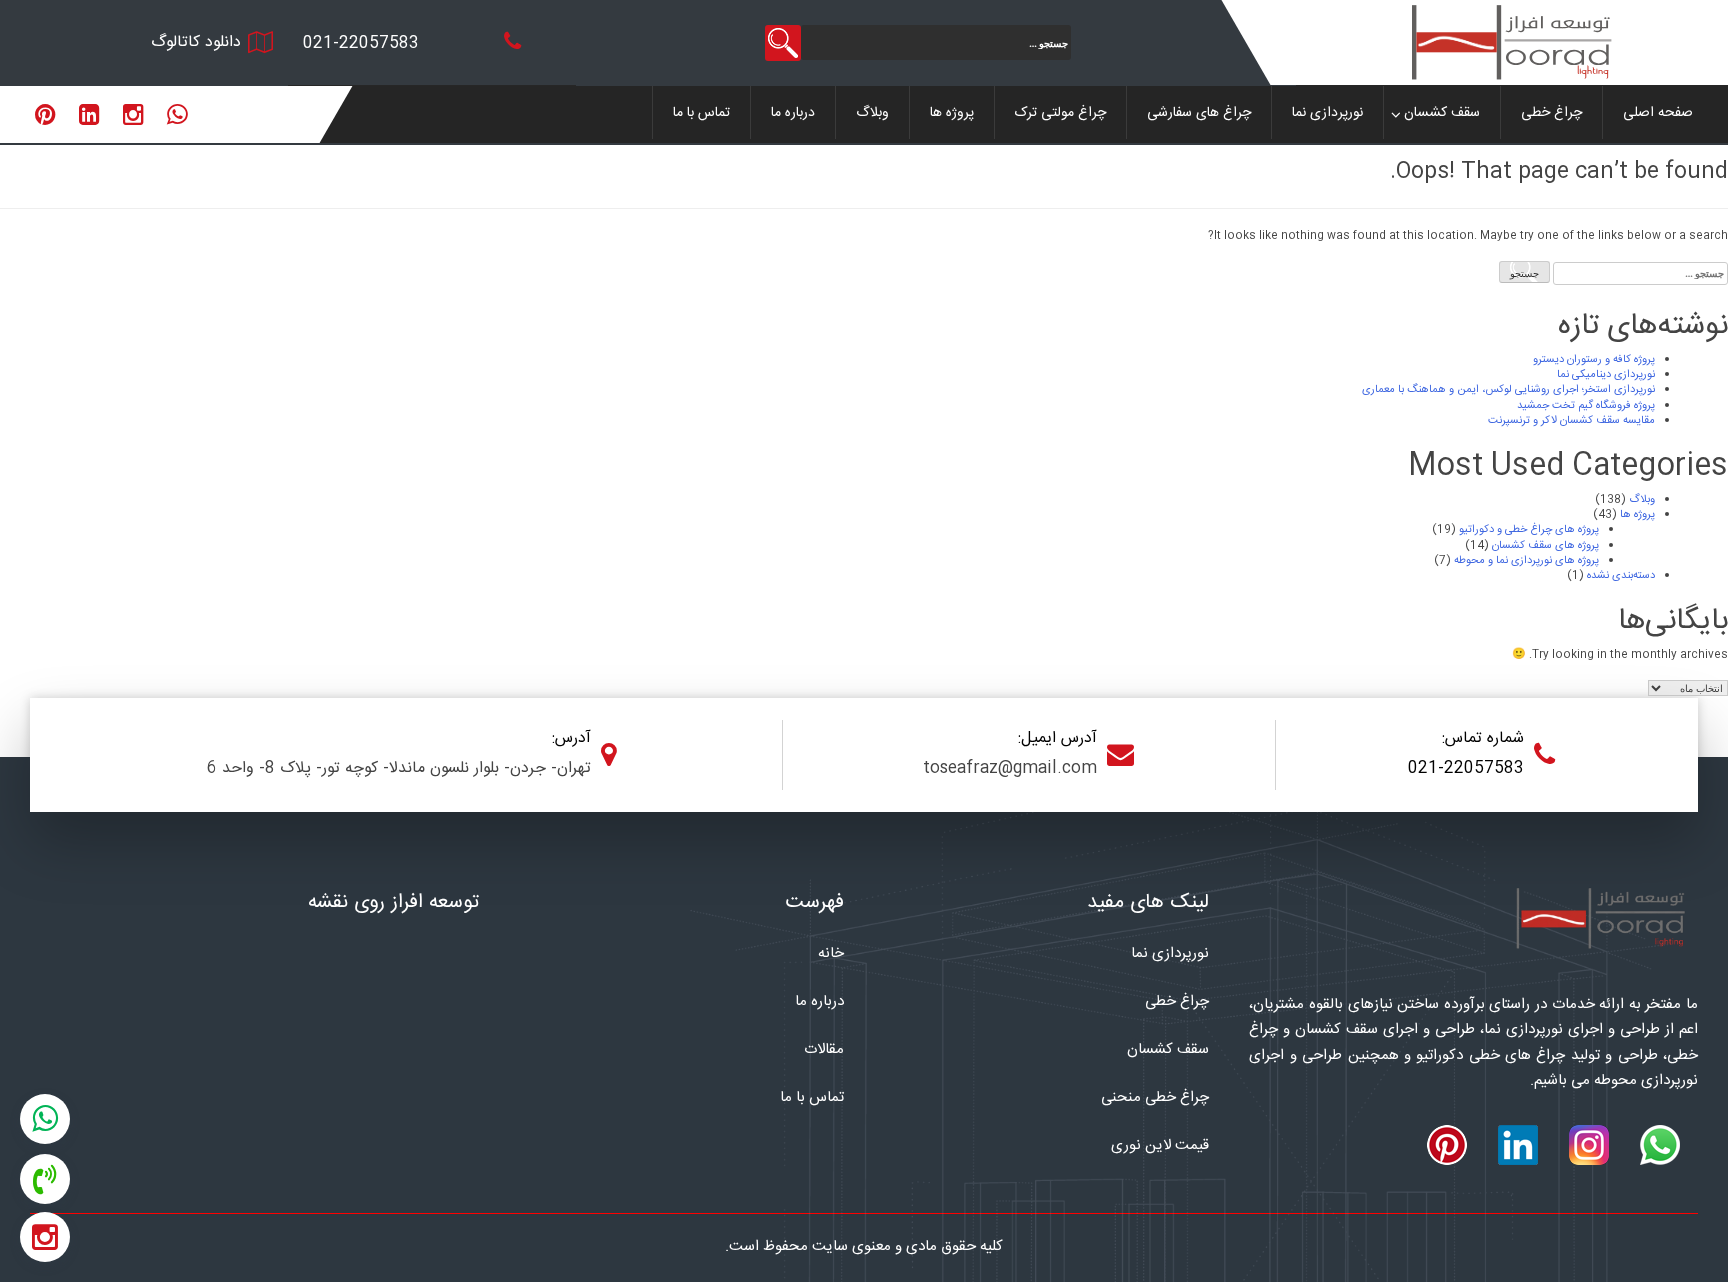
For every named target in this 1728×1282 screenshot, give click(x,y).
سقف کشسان (1442, 113)
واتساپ (45, 1114)
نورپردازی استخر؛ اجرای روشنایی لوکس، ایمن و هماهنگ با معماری (1508, 390)
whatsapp (177, 115)
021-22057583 (361, 43)
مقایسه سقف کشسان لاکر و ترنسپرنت (1571, 421)
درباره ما (793, 113)
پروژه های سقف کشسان (1545, 546)
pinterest (45, 115)
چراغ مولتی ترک (1060, 113)
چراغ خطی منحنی (1155, 1097)
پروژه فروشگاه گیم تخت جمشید (1586, 406)
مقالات (824, 1049)
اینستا (45, 1233)
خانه (831, 953)
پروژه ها (952, 113)
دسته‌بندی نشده (1621, 576)
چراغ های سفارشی (1199, 113)
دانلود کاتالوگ (196, 42)
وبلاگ (872, 113)
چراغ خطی (1551, 113)
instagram (133, 115)
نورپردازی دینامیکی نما (1606, 375)
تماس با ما (701, 113)
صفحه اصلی (1658, 113)
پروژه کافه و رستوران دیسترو (1594, 360)
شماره (45, 1175)
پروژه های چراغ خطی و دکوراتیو (1529, 530)
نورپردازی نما (1327, 113)
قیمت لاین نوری (1160, 1145)
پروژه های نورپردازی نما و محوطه (1526, 561)
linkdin (89, 115)
